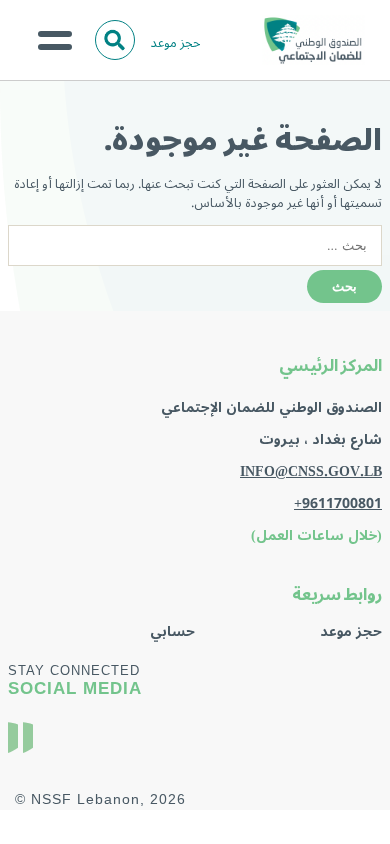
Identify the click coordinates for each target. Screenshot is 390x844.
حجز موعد (176, 42)
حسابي (172, 631)
